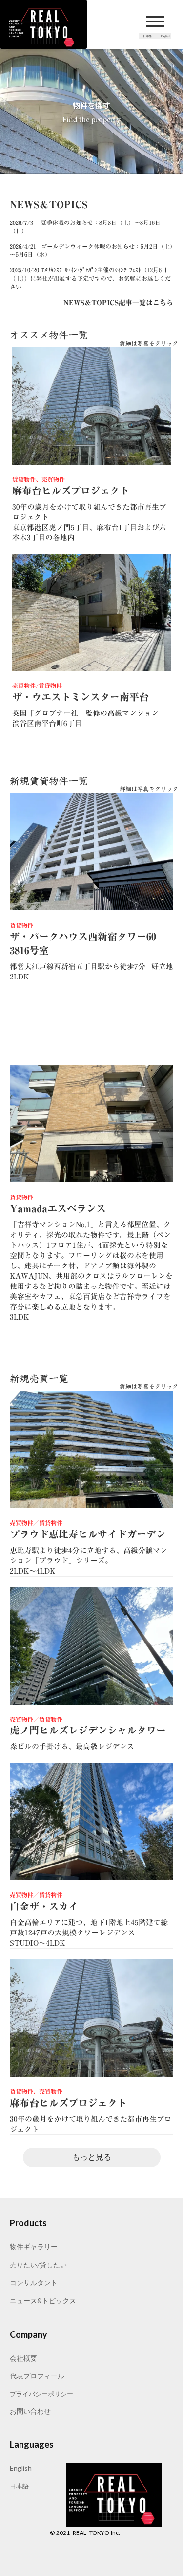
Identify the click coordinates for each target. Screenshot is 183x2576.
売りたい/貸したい (38, 2265)
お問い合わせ (30, 2411)
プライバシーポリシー (41, 2394)
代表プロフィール (37, 2376)
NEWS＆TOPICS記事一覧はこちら (118, 303)
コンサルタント (34, 2282)
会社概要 (23, 2358)
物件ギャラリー (34, 2247)
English (21, 2468)
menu (155, 22)
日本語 (19, 2486)
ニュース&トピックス (43, 2300)
